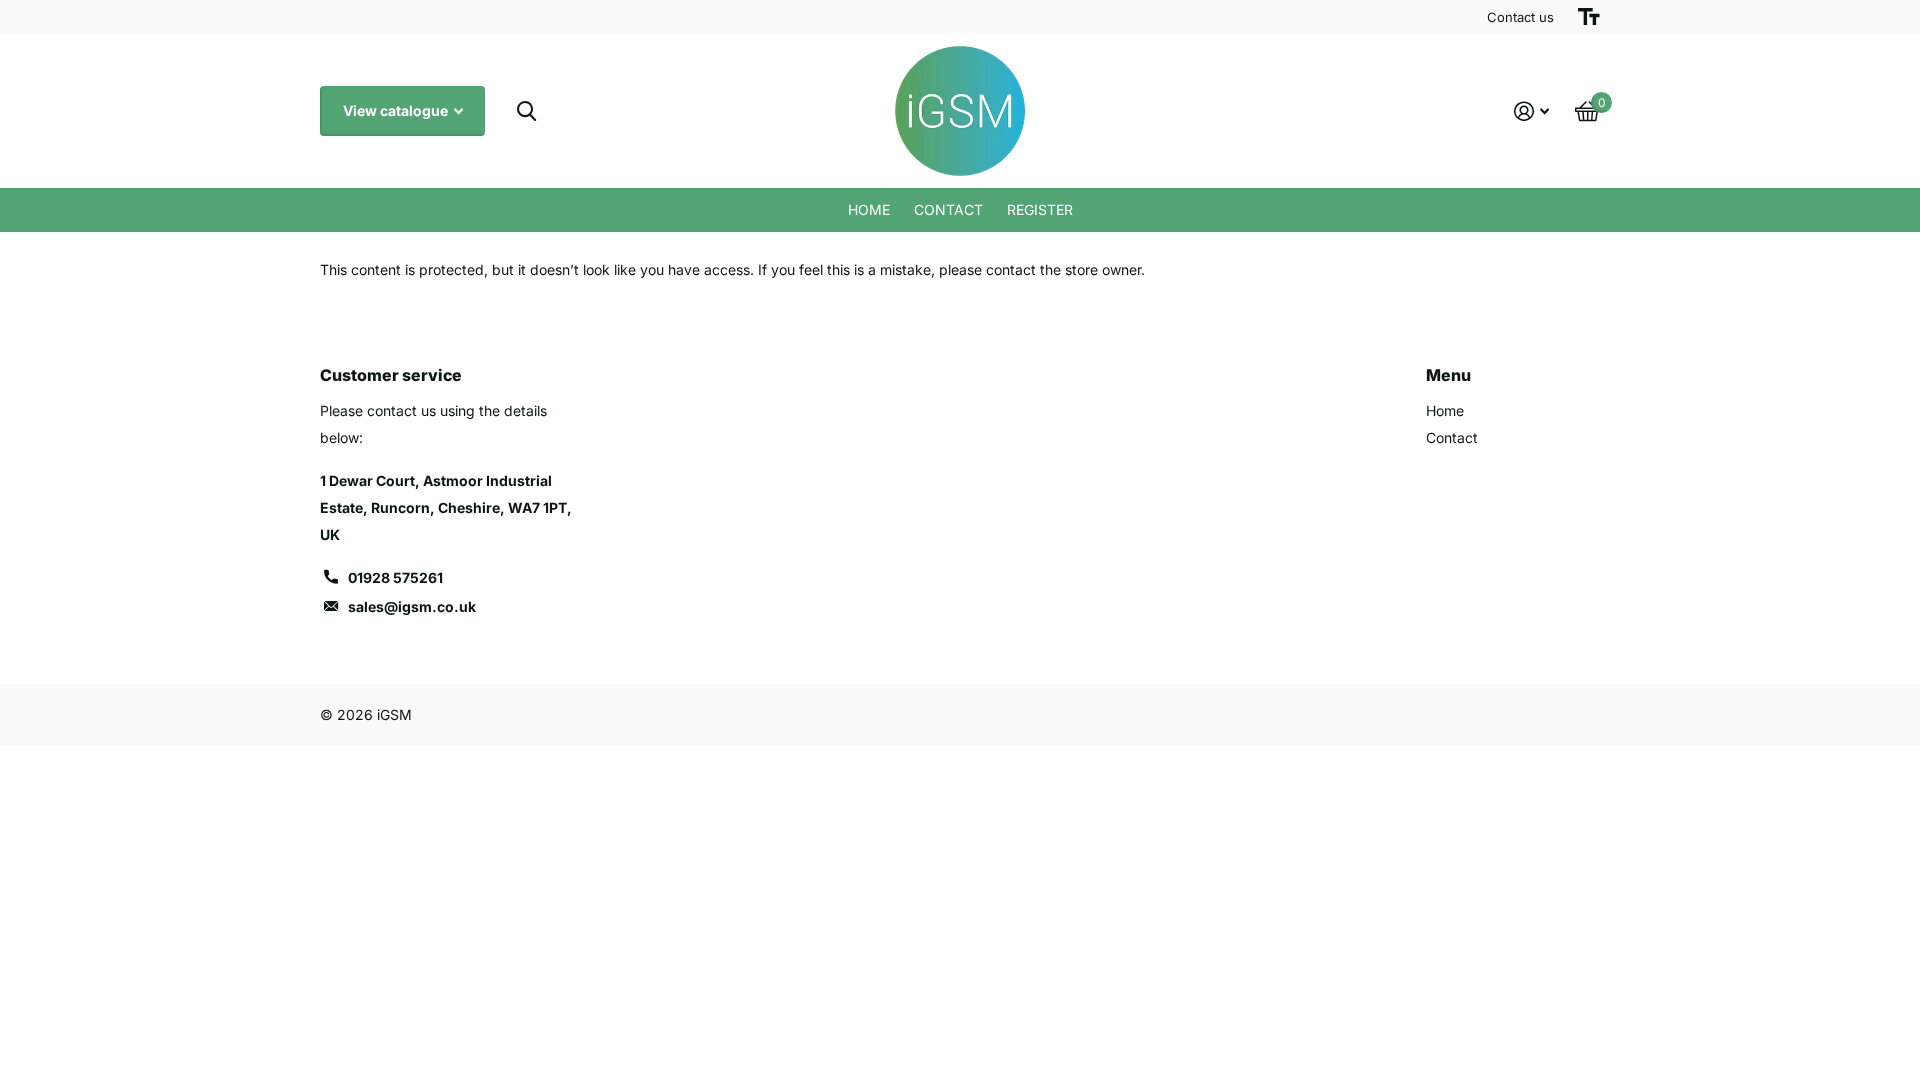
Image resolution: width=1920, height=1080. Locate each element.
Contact (948, 209)
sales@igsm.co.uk (412, 606)
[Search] (526, 111)
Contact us (1520, 17)
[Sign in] (1531, 111)
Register (1040, 209)
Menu (1448, 375)
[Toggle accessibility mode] (1589, 17)
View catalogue (397, 110)
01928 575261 (395, 577)
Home (869, 209)
